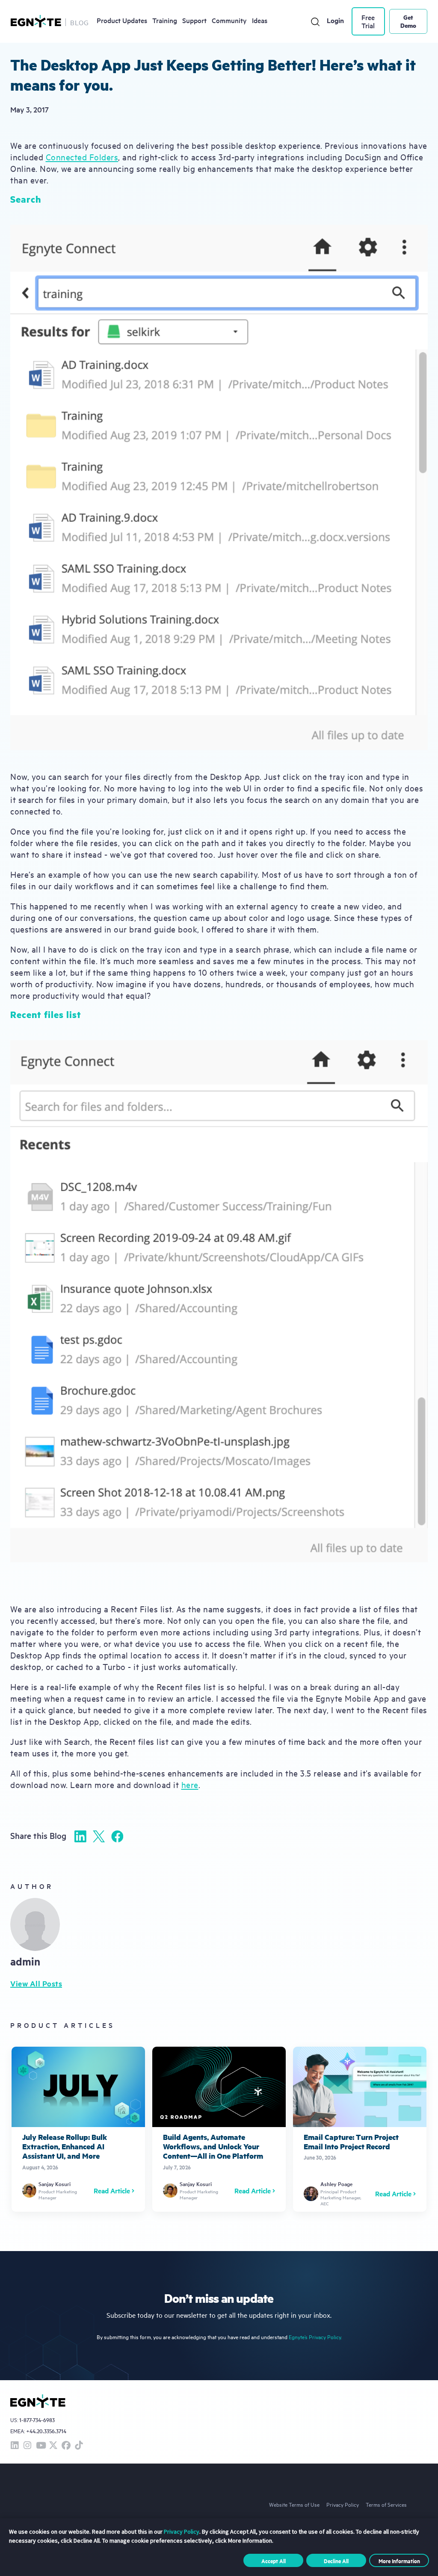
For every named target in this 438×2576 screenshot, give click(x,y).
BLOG (80, 22)
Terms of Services (386, 2504)
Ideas (260, 20)
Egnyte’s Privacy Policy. (315, 2337)
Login (335, 20)
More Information (399, 2561)
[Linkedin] (80, 1836)
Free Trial (368, 21)
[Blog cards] (78, 2129)
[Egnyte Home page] (36, 21)
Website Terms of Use (294, 2504)
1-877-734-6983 (37, 2420)
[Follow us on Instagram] (27, 2446)
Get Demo (408, 21)
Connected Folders (82, 157)
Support (194, 20)
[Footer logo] (38, 2401)
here (190, 1784)
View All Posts (36, 1983)
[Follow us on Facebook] (66, 2446)
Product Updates (122, 20)
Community (229, 20)
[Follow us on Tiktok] (79, 2446)
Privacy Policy (343, 2504)
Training (165, 20)
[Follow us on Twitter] (53, 2446)
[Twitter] (99, 1836)
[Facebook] (117, 1836)
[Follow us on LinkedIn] (15, 2446)
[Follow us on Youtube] (40, 2446)
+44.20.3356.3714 (46, 2431)
